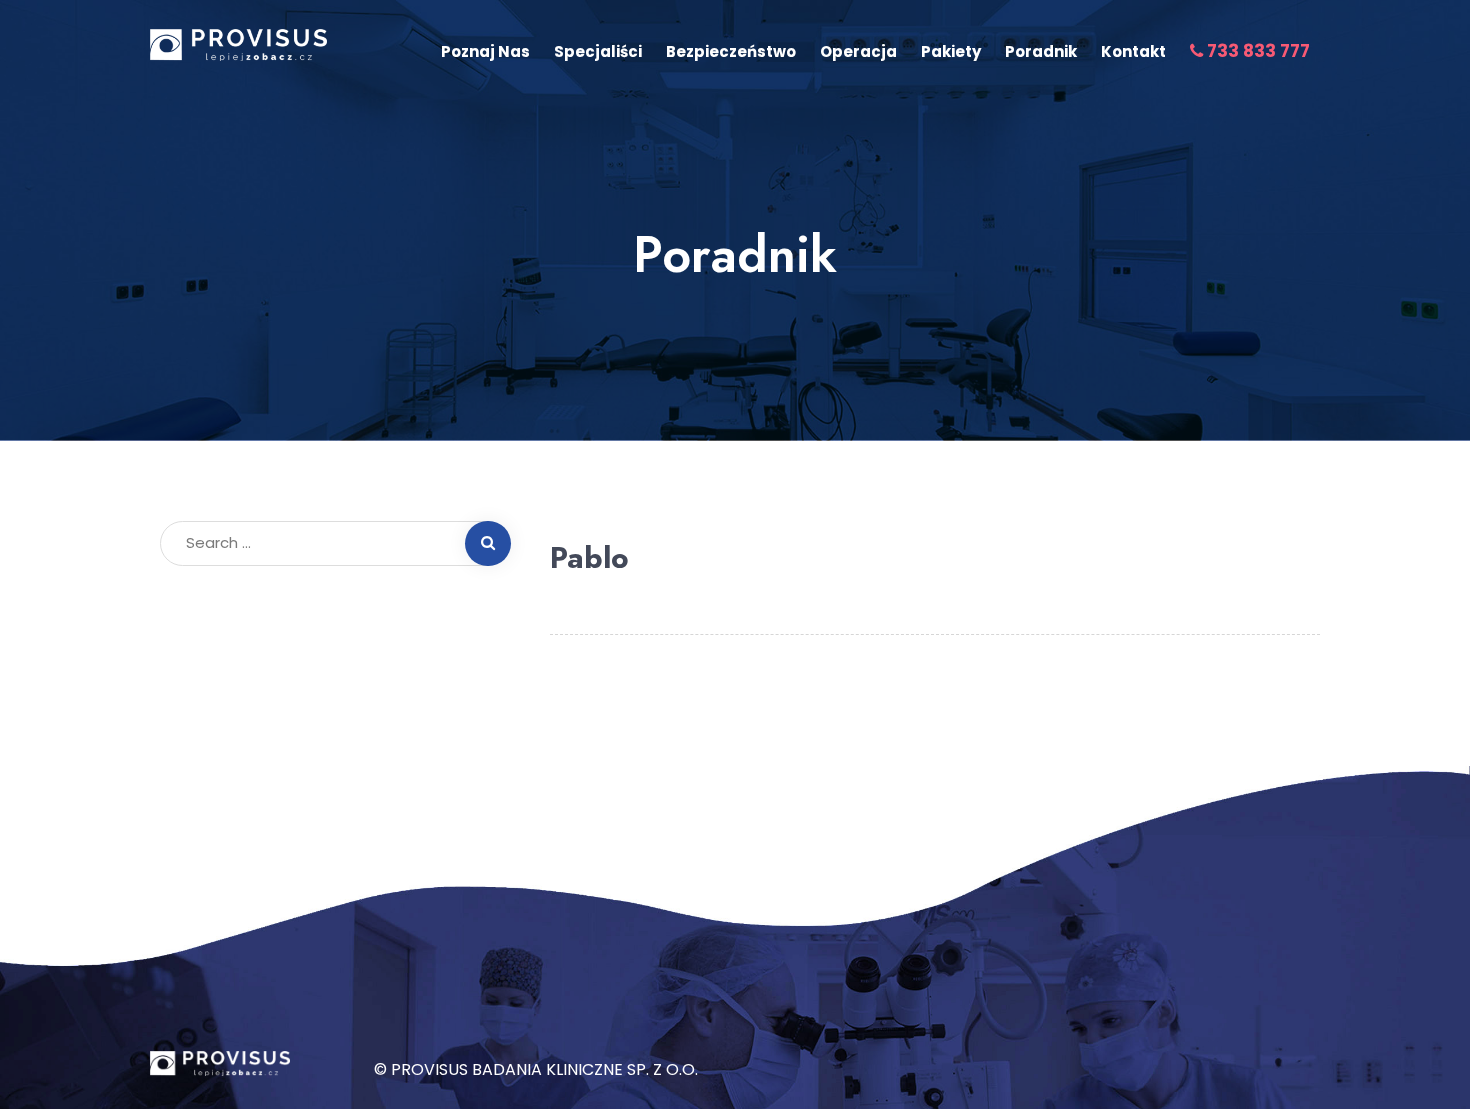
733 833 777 (1256, 51)
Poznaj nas (485, 51)
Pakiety (951, 51)
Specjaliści (598, 51)
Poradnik (1041, 51)
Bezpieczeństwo (731, 51)
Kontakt (1133, 51)
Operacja (858, 51)
